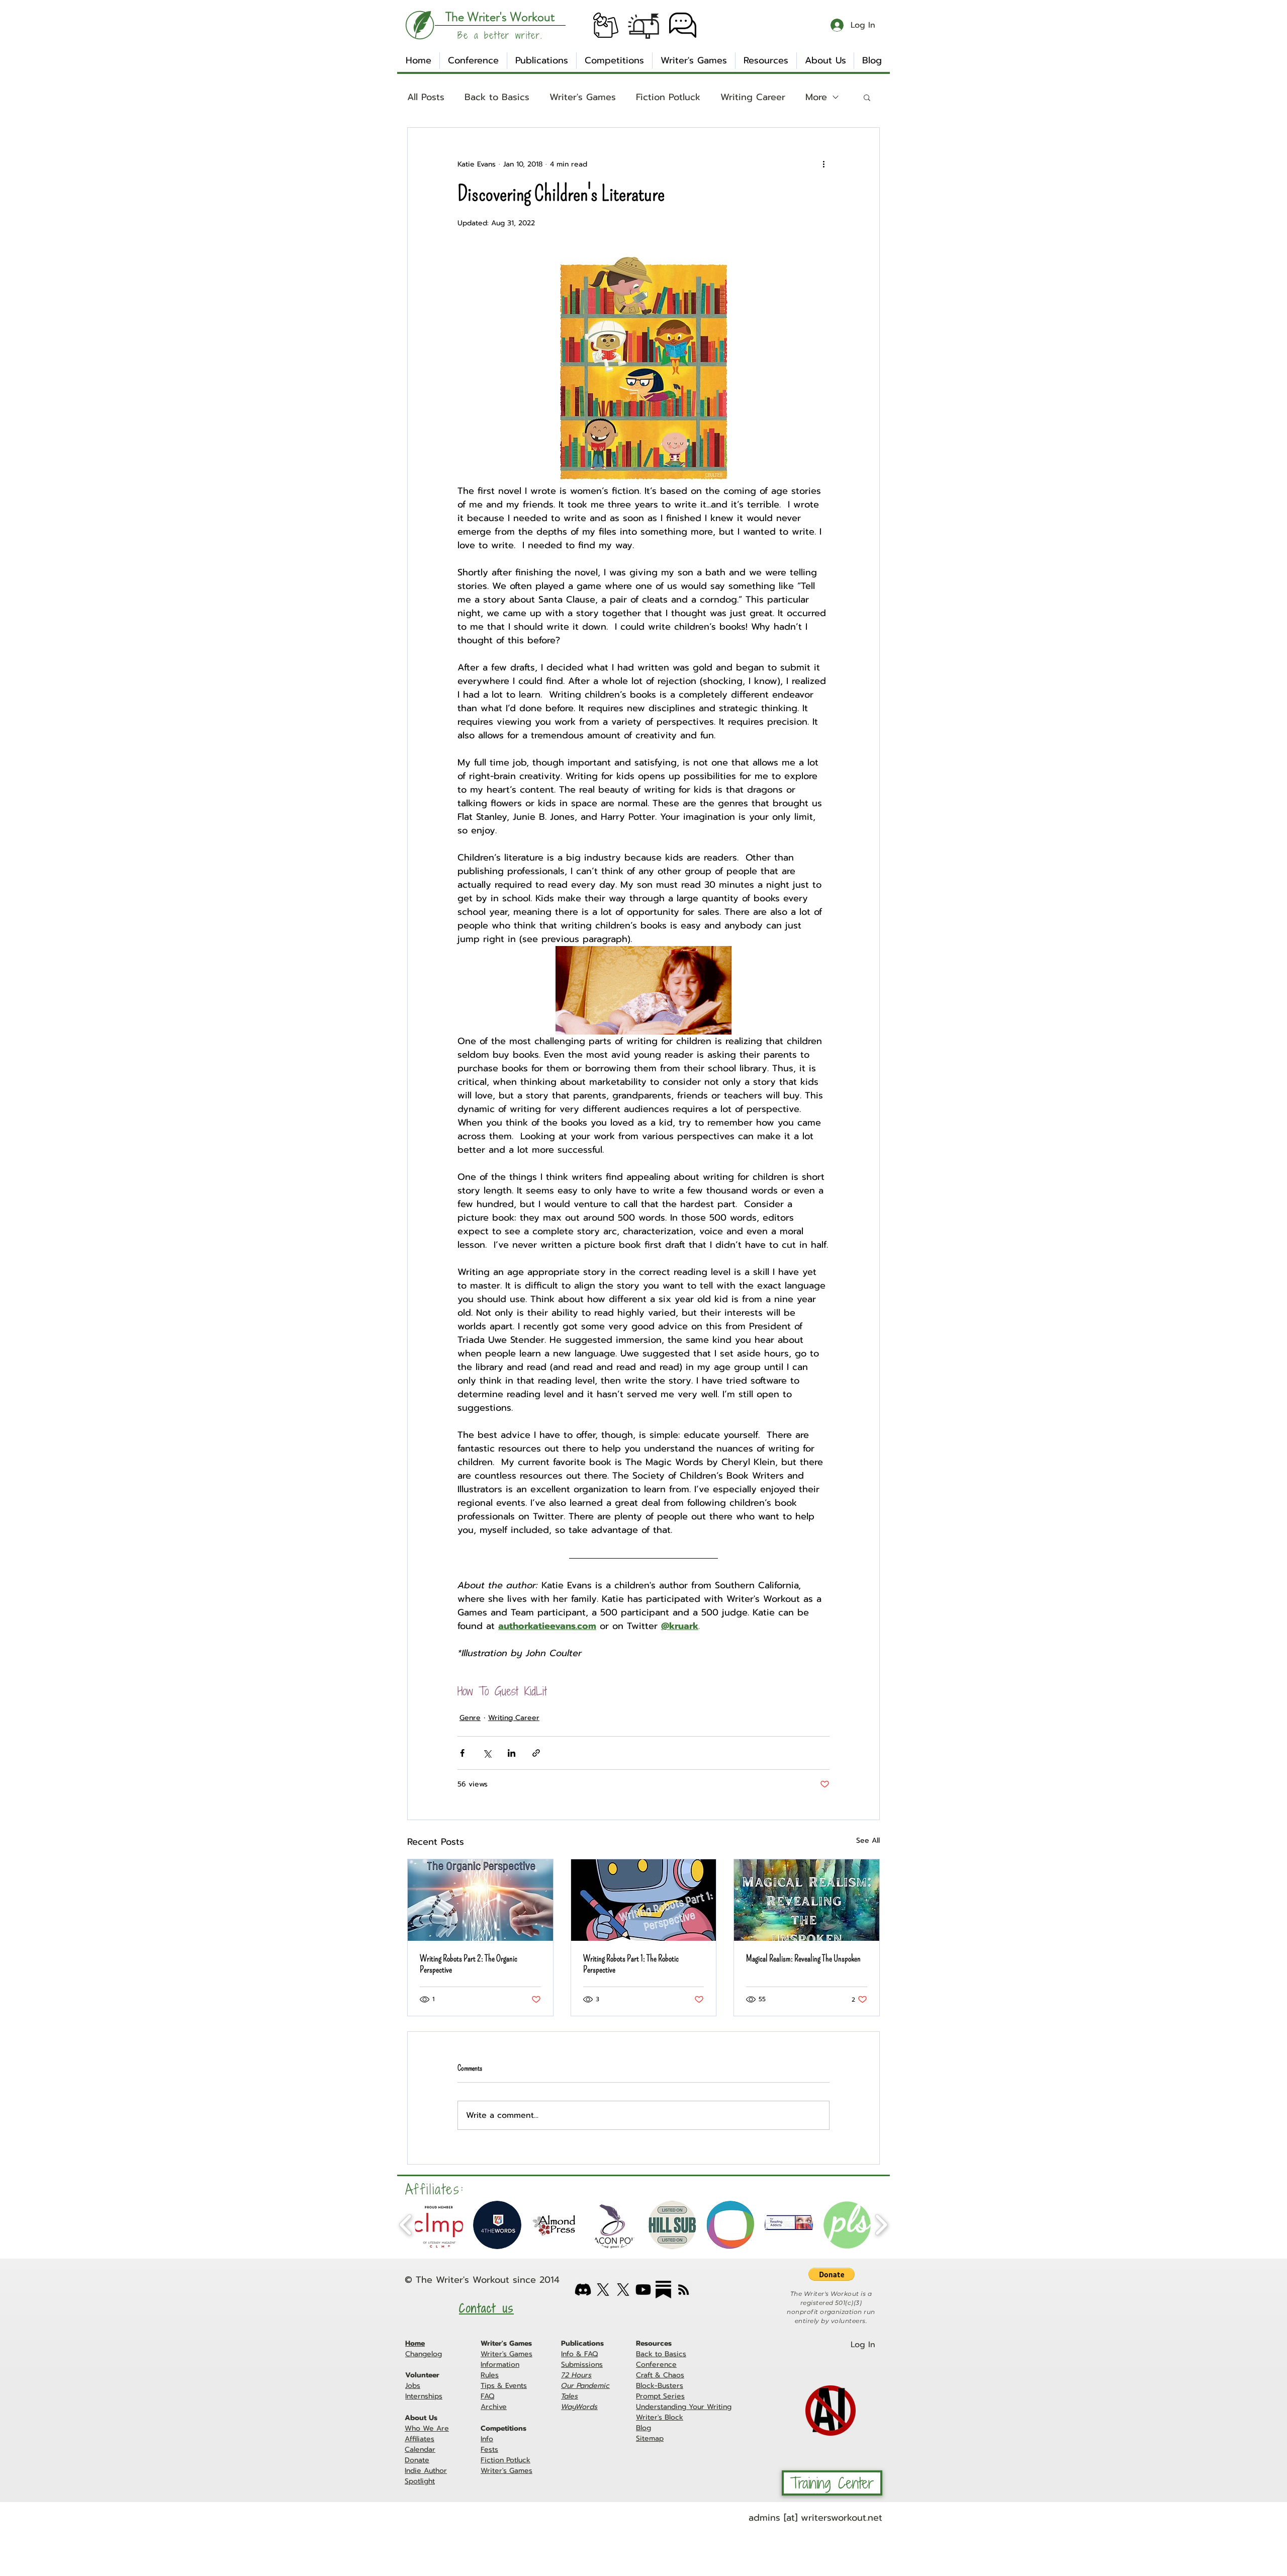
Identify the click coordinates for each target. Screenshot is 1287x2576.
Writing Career (753, 97)
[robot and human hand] (480, 1900)
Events (516, 2386)
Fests (489, 2450)
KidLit (536, 1692)
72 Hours (576, 2375)
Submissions (582, 2365)
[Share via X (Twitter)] (487, 1753)
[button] (606, 25)
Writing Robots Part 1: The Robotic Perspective (631, 1964)
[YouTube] (643, 2290)
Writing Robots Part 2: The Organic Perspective (469, 1964)
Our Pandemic (585, 2386)
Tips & (493, 2386)
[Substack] (663, 2290)
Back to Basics (497, 97)
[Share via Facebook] (462, 1753)
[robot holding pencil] (644, 1900)
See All (868, 1840)
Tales (570, 2396)
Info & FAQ (579, 2354)
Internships (424, 2396)
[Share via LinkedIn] (512, 1753)
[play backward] (406, 2225)
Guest (507, 1692)
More (816, 97)
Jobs (413, 2386)
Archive (494, 2407)
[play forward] (881, 2225)
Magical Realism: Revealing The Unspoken (803, 1958)
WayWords (579, 2407)
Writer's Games (583, 97)
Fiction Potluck (668, 97)
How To (473, 1692)
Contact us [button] (486, 2308)
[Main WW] (603, 2290)
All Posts (426, 97)
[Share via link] (536, 1753)
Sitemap (650, 2438)
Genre (470, 1718)
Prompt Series (660, 2396)
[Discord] (583, 2290)
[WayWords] (623, 2290)
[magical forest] (807, 1900)
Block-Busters (660, 2386)
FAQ (487, 2396)
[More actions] (823, 164)
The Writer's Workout (463, 2280)
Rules (490, 2375)
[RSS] (683, 2290)
